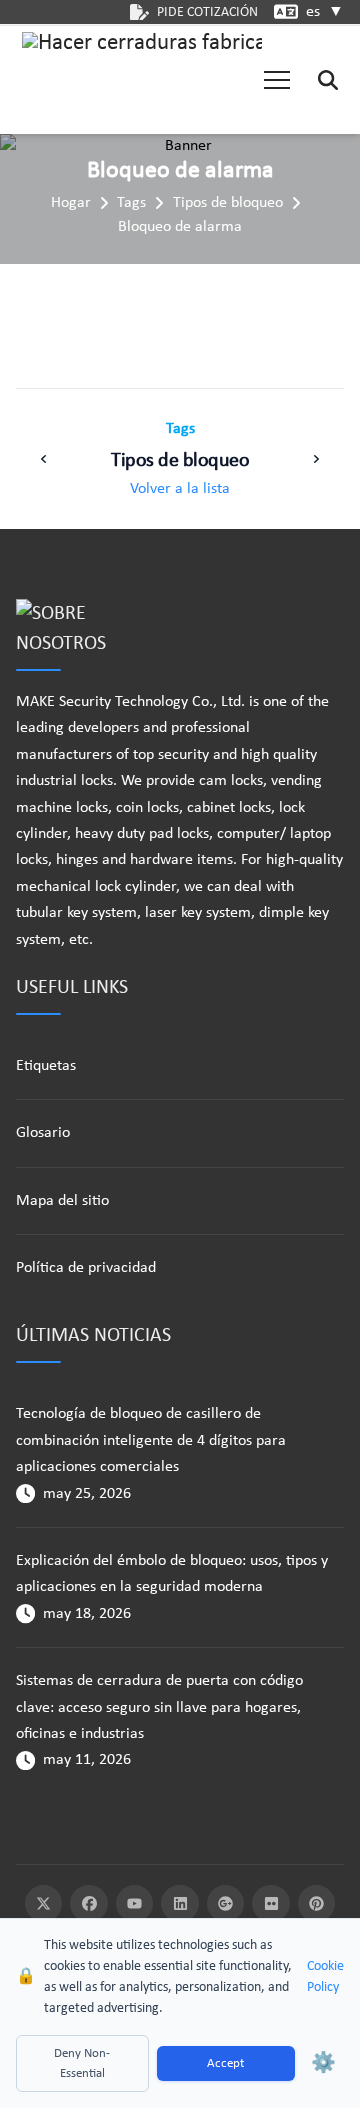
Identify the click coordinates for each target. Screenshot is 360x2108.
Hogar (71, 203)
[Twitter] (44, 1904)
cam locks (231, 781)
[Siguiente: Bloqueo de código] (316, 459)
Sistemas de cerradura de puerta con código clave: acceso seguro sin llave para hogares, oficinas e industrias (159, 1707)
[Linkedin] (180, 1904)
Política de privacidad (86, 1268)
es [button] (325, 12)
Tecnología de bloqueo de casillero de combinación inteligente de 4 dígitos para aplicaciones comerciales (151, 1440)
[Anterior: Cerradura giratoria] (44, 459)
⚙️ (323, 2064)
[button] (277, 80)
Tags (131, 203)
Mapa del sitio (62, 1201)
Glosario (43, 1133)
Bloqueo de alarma (180, 227)
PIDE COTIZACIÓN (207, 12)
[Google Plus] (226, 1904)
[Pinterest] (317, 1904)
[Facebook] (89, 1904)
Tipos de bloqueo (228, 203)
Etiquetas (46, 1066)
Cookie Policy (325, 1977)
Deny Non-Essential (82, 2063)
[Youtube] (135, 1904)
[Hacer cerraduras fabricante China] (142, 80)
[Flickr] (271, 1904)
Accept (225, 2063)
